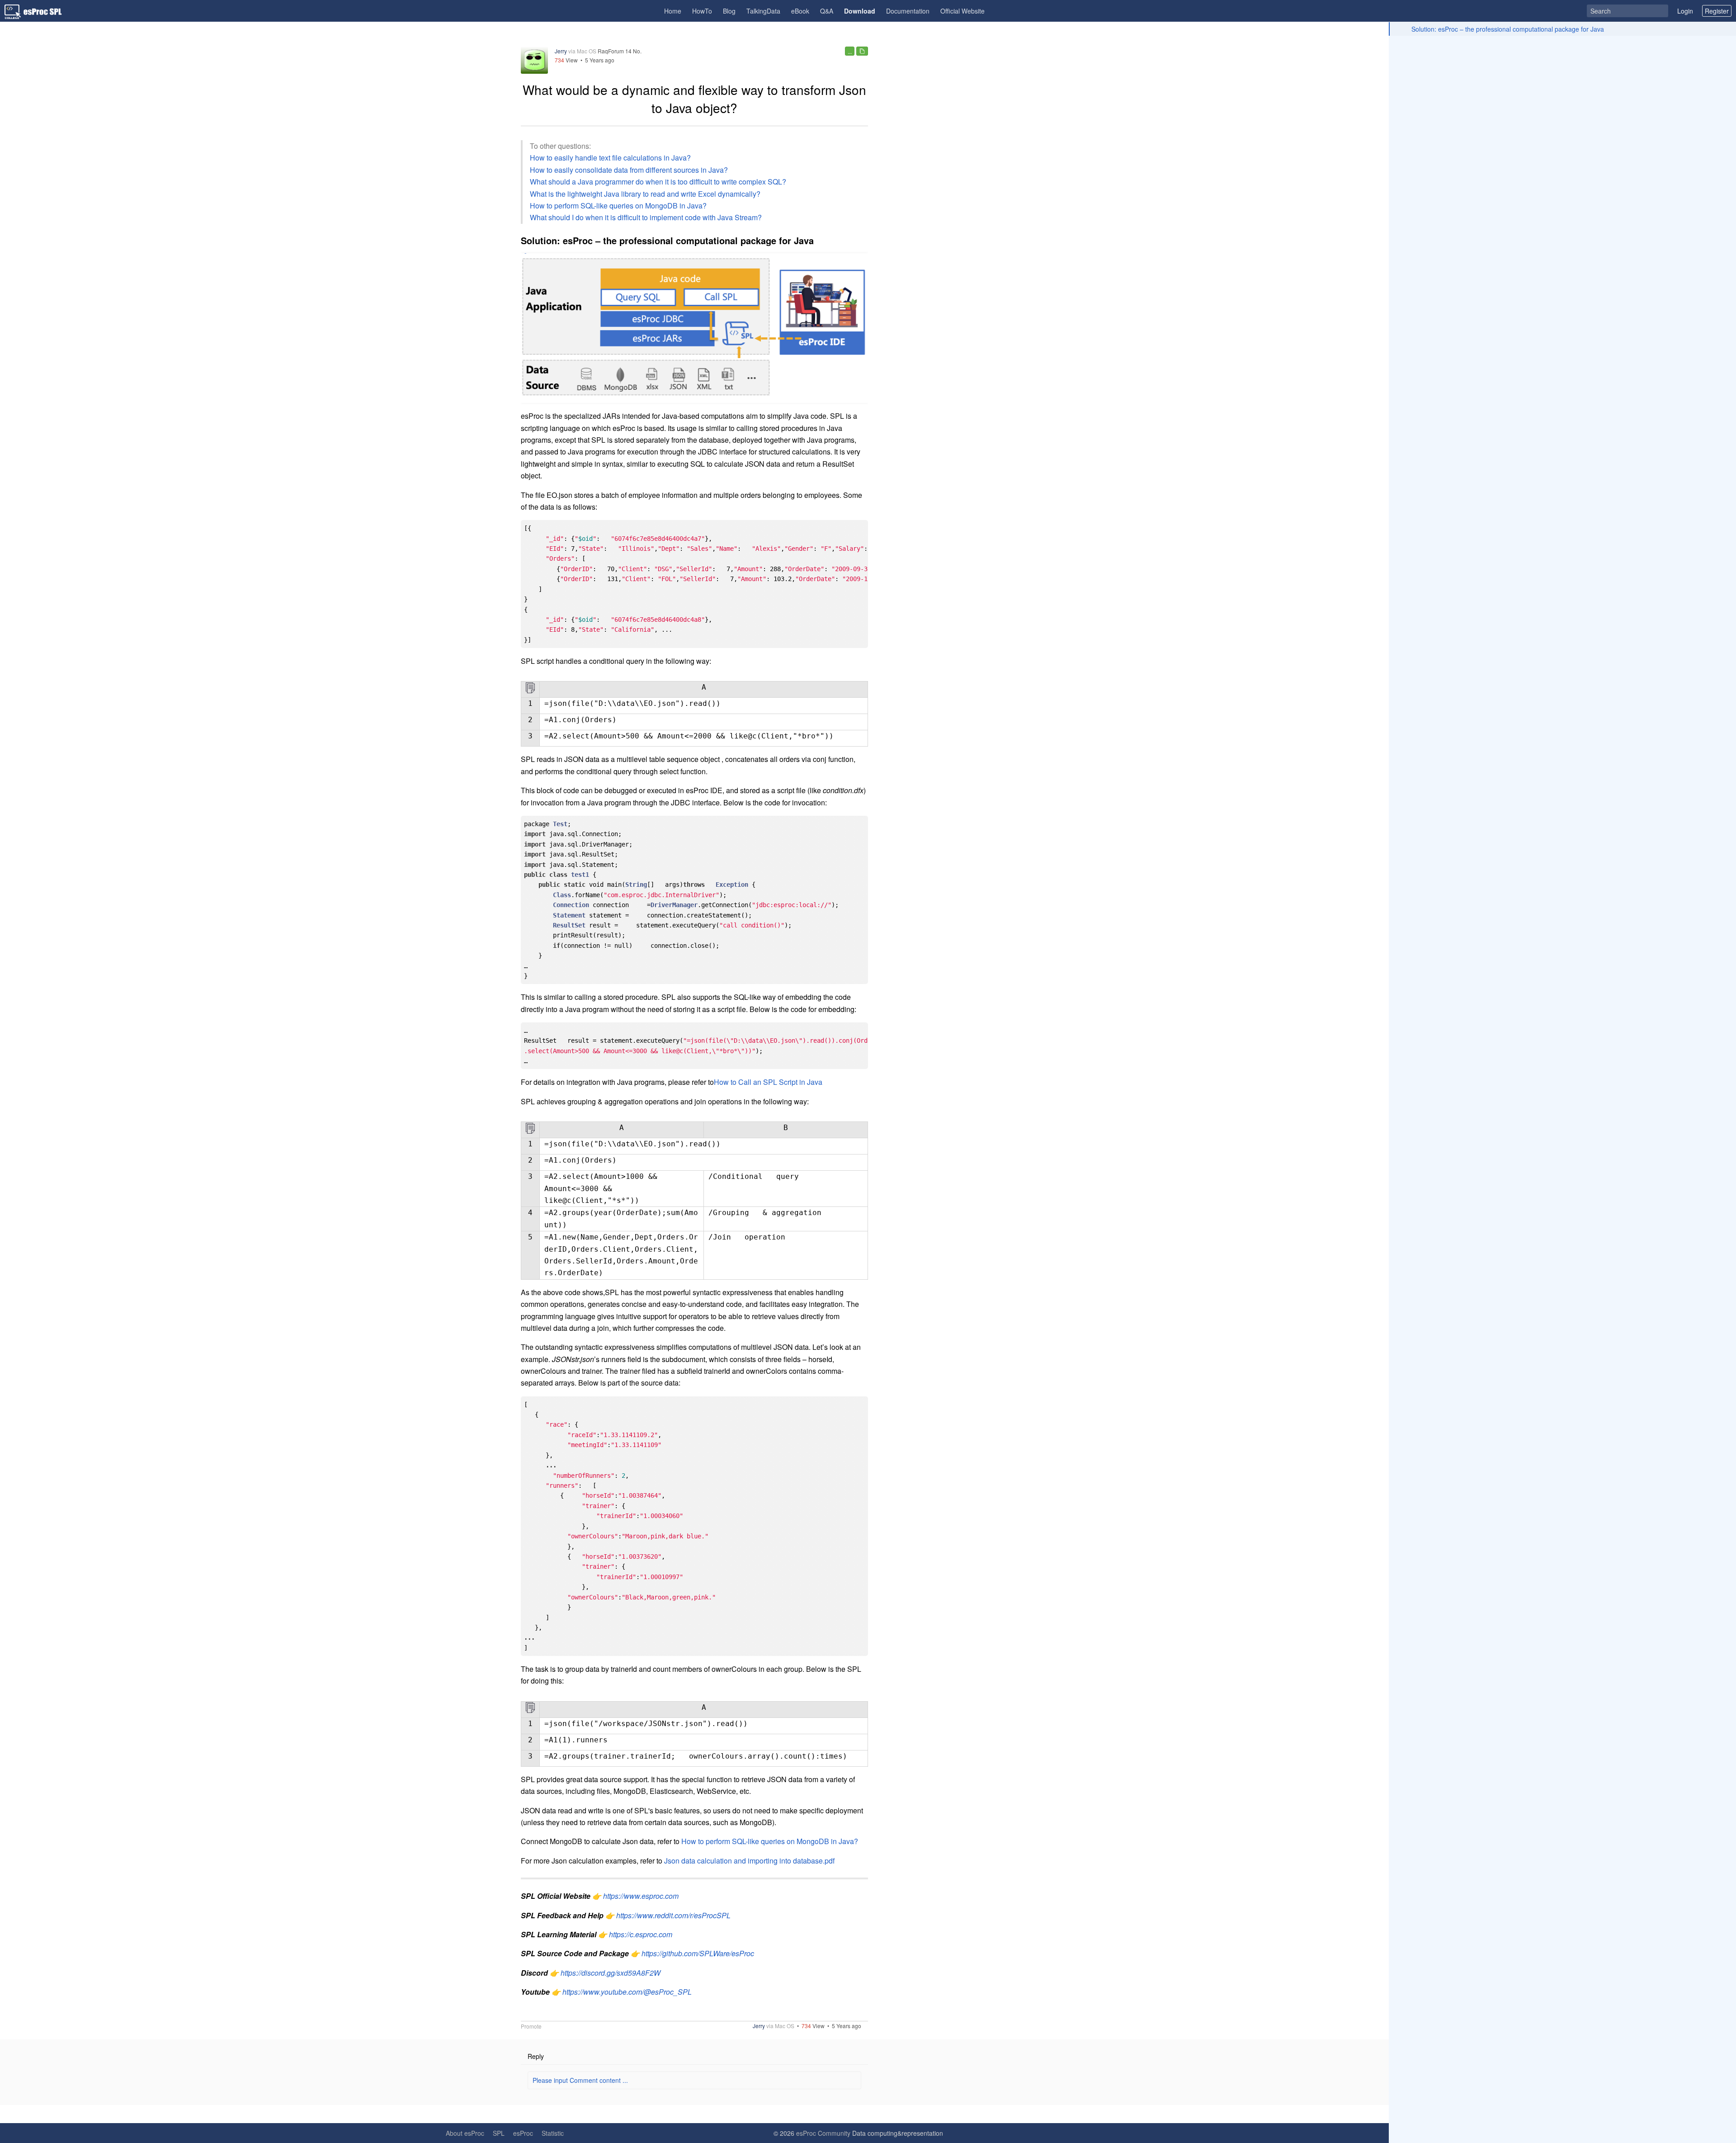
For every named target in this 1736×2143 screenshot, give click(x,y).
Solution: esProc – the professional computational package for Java (1508, 29)
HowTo (702, 11)
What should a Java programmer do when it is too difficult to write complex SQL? (658, 182)
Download (860, 11)
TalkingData (763, 11)
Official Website (962, 11)
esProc (523, 2133)
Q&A (827, 11)
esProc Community (823, 2133)
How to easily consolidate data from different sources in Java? (629, 170)
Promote (531, 2026)
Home (673, 11)
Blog (729, 11)
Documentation (908, 11)
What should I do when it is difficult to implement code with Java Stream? (646, 217)
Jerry (561, 51)
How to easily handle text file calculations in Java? (610, 158)
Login (1685, 11)
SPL (499, 2133)
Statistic (553, 2133)
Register (1717, 11)
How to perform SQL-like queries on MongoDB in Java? (618, 206)
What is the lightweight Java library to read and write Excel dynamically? (645, 194)
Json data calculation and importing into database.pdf (749, 1861)
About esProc (465, 2133)
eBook (800, 11)
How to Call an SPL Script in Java (768, 1082)
